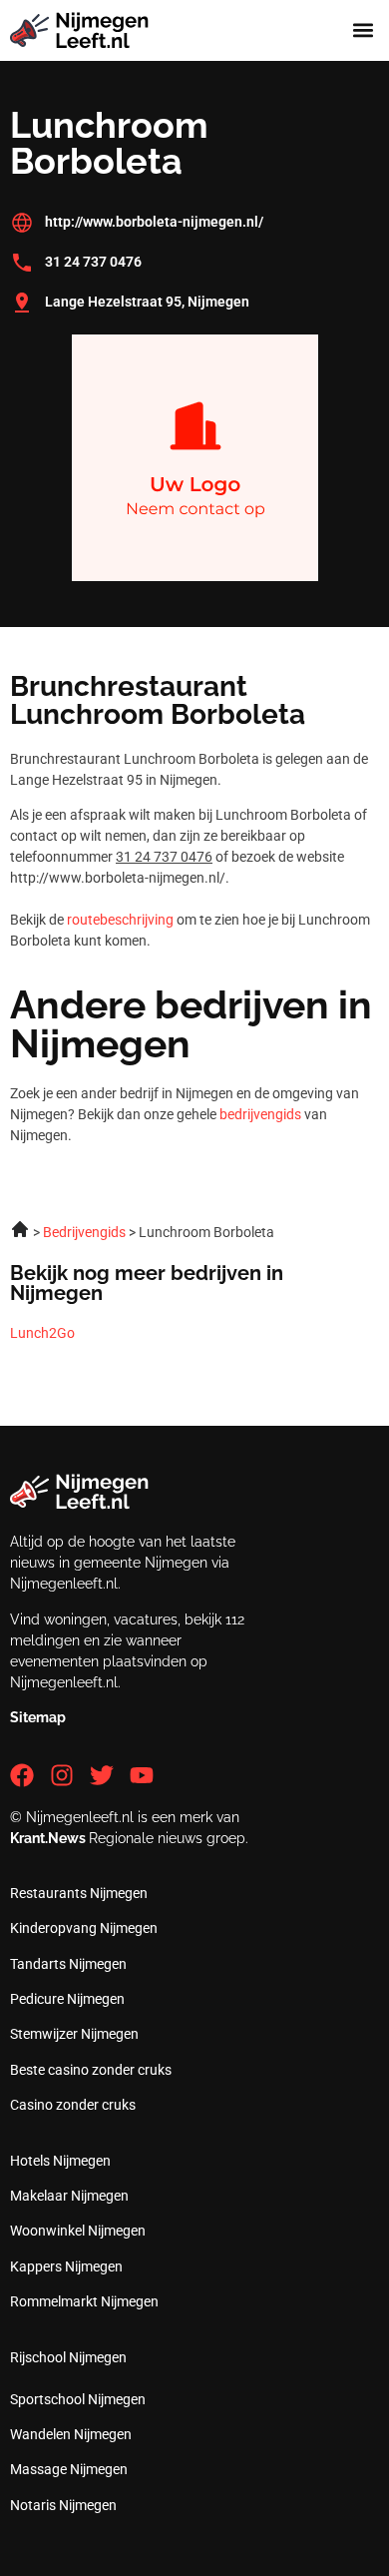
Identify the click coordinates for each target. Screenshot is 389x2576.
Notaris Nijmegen (63, 2505)
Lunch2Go (42, 1333)
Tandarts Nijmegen (68, 1964)
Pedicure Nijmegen (67, 1999)
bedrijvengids (260, 1114)
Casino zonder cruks (73, 2105)
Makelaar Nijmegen (69, 2196)
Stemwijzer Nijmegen (74, 2034)
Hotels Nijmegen (60, 2161)
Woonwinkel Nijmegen (78, 2231)
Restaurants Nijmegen (79, 1893)
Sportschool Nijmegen (78, 2399)
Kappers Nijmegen (66, 2266)
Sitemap (38, 1717)
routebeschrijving (120, 920)
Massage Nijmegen (69, 2469)
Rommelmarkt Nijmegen (84, 2301)
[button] (363, 30)
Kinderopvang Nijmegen (84, 1928)
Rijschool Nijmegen (68, 2357)
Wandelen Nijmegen (71, 2434)
